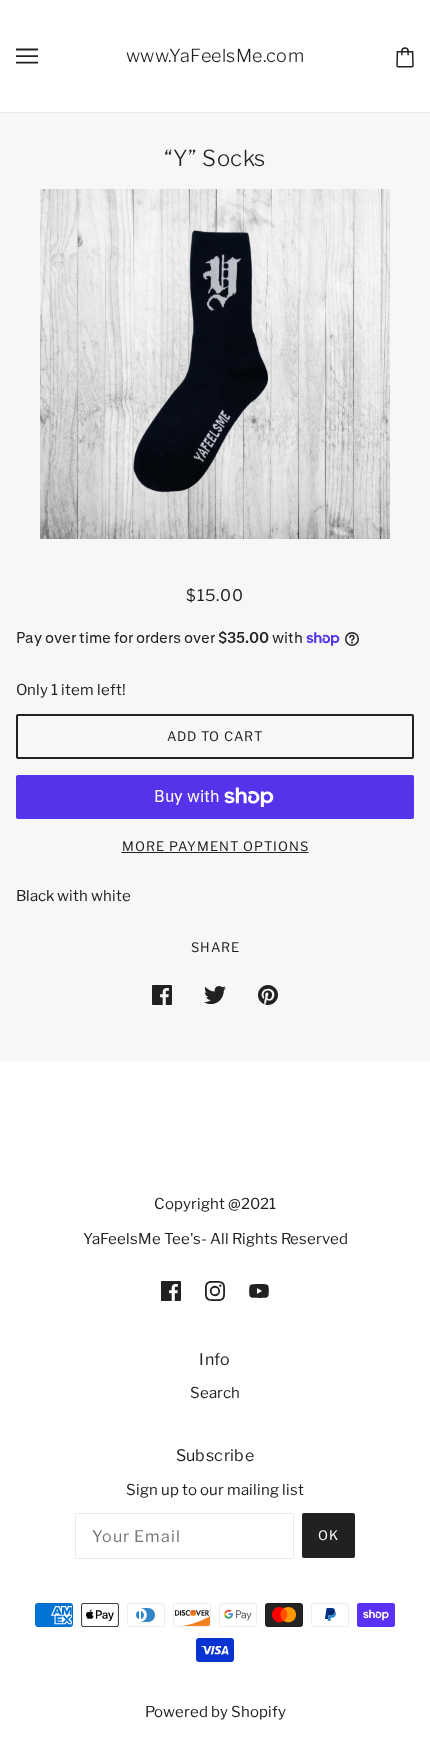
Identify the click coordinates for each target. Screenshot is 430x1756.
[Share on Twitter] (215, 994)
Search (215, 1393)
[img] (171, 1290)
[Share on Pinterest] (268, 994)
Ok (328, 1535)
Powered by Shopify (215, 1712)
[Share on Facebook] (162, 994)
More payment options (215, 846)
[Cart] (405, 56)
